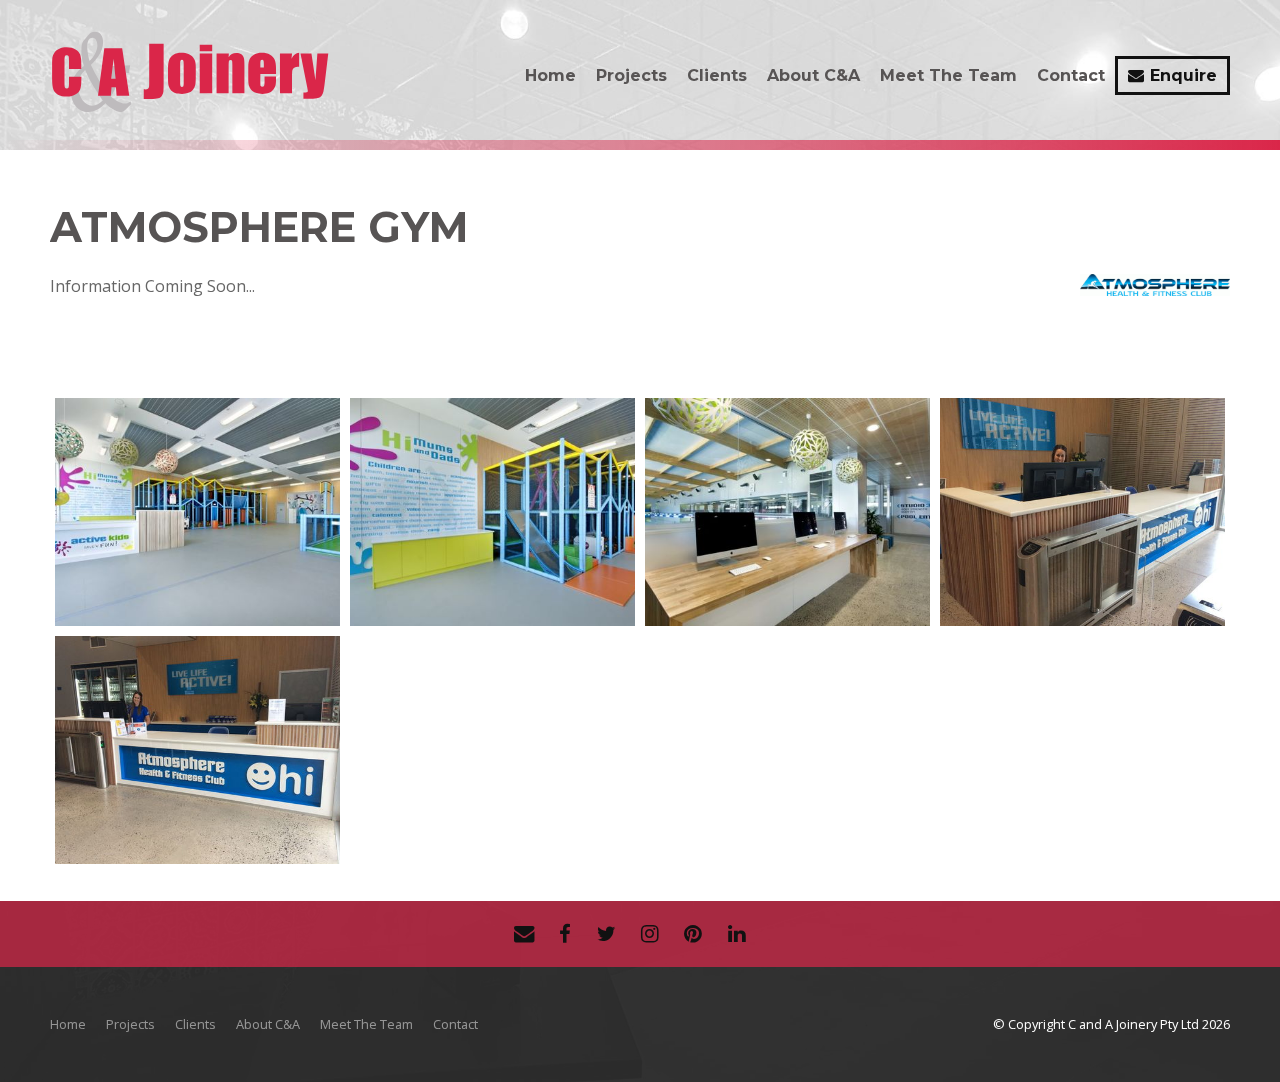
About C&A (813, 75)
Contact (1071, 75)
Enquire (1183, 75)
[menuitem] (68, 1025)
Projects (631, 75)
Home (550, 75)
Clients (717, 75)
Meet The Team (948, 75)
